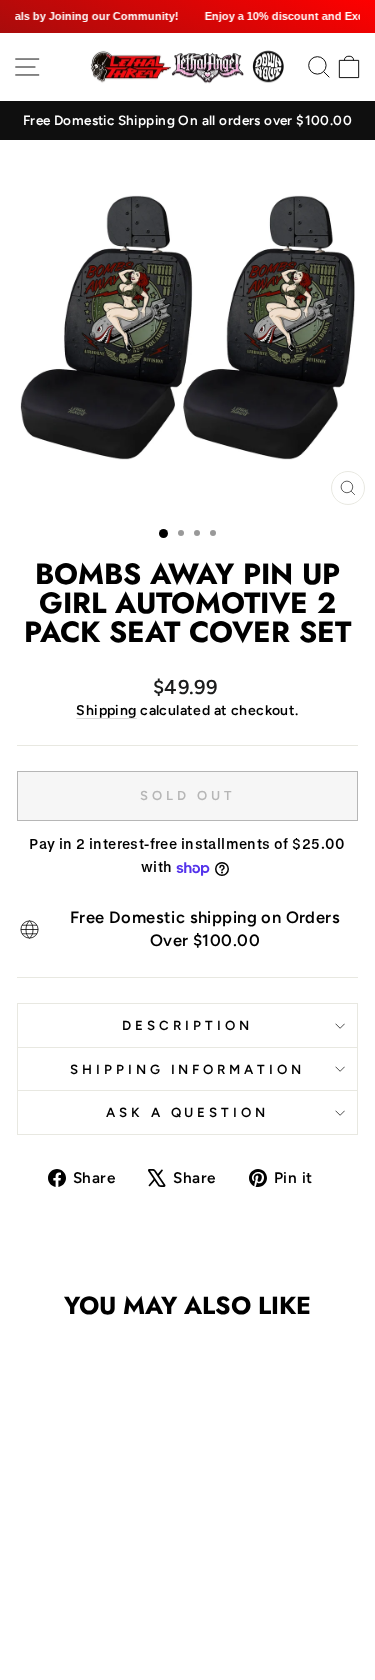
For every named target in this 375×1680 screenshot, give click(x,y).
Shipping (106, 710)
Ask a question (188, 1112)
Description (187, 1025)
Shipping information (188, 1069)
